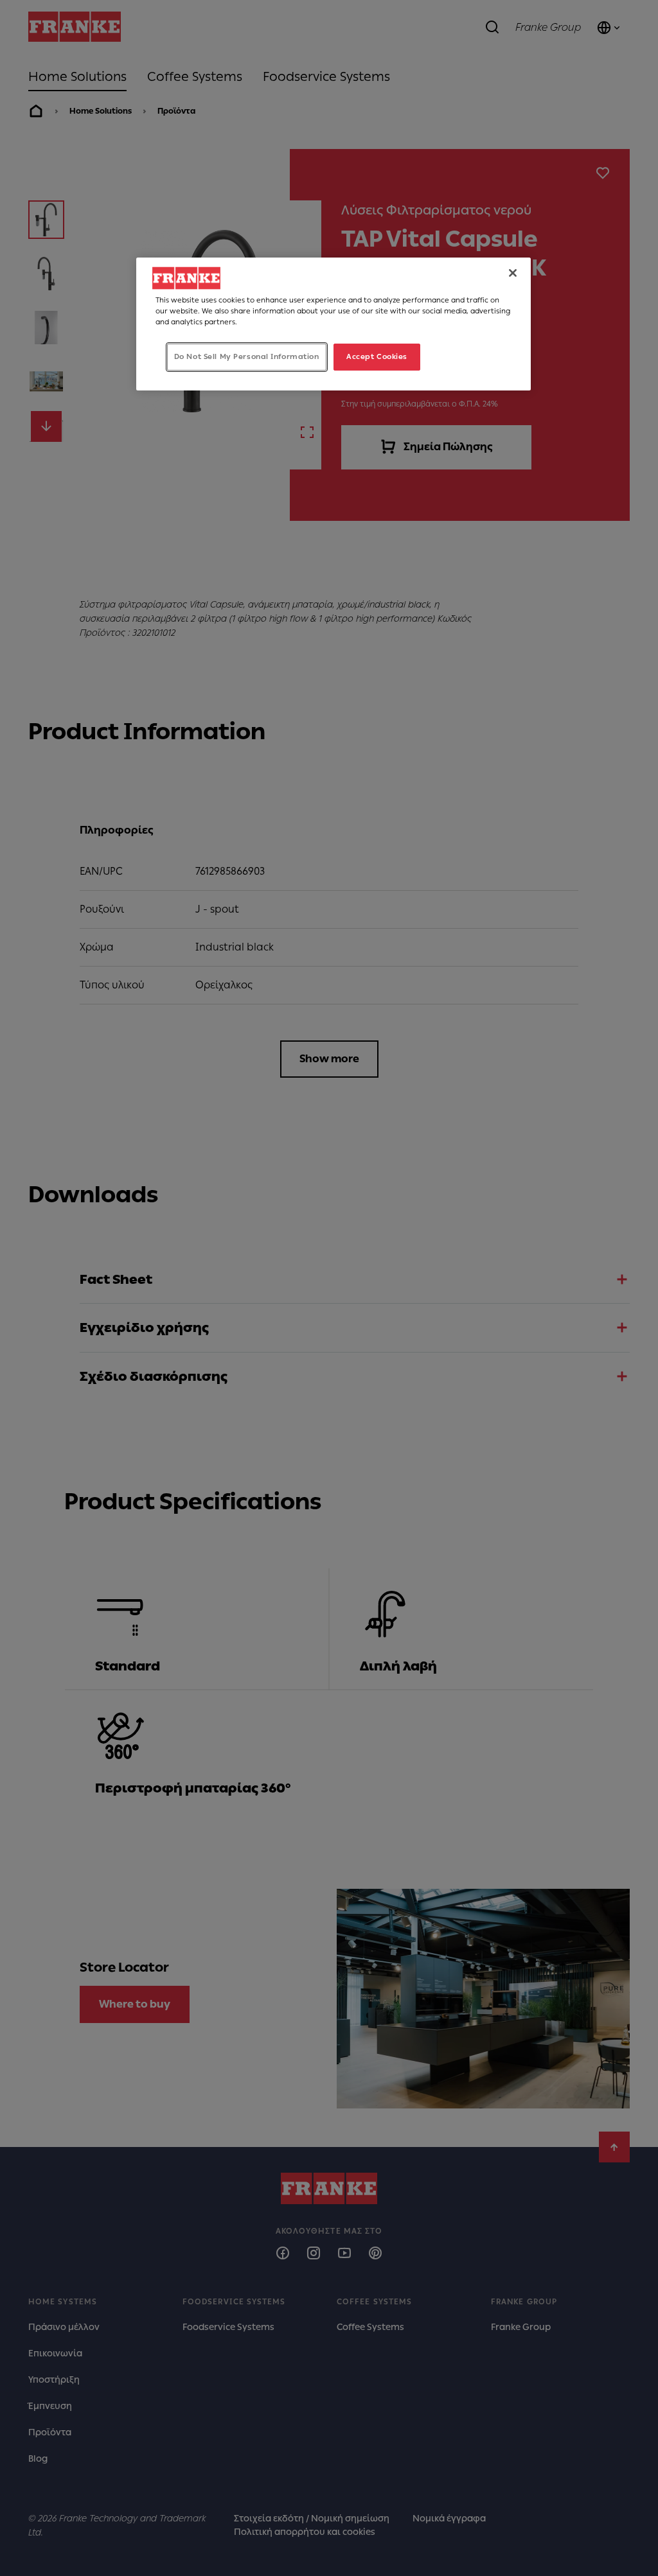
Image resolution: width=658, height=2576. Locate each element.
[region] (333, 324)
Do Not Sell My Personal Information (247, 356)
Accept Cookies (377, 356)
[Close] (513, 273)
